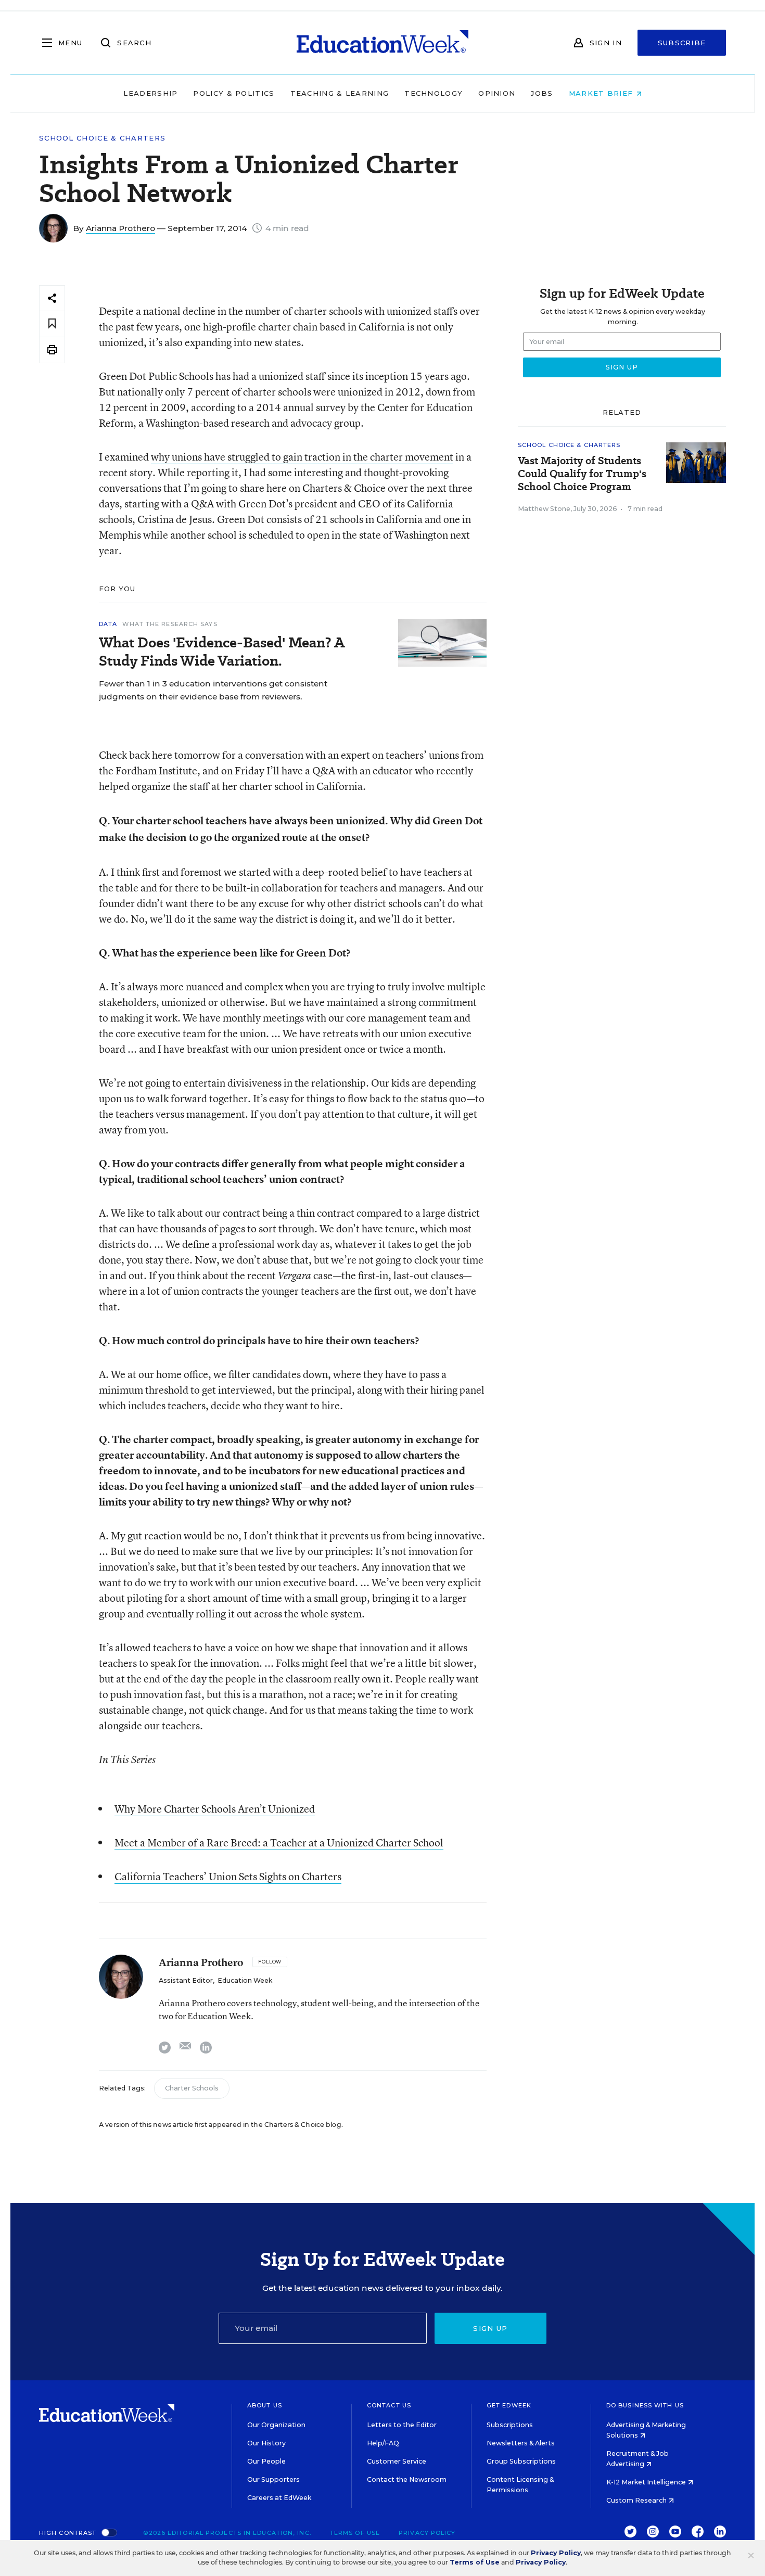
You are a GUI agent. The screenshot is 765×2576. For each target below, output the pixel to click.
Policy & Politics (234, 93)
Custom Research (637, 2500)
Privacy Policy (427, 2533)
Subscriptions (510, 2425)
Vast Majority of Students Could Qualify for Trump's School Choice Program (582, 474)
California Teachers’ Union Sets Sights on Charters (228, 1876)
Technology (433, 93)
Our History (266, 2443)
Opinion (497, 93)
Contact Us (389, 2405)
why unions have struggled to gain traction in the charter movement (302, 457)
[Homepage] (382, 43)
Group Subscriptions (521, 2461)
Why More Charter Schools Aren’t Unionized (215, 1809)
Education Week (245, 1980)
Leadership (150, 93)
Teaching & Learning (340, 93)
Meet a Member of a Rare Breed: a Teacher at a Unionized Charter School (279, 1842)
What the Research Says (170, 624)
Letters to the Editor (402, 2425)
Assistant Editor (186, 1980)
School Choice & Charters (102, 138)
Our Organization (276, 2425)
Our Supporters (273, 2479)
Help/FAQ (383, 2443)
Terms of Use (355, 2533)
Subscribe (682, 43)
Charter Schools (192, 2088)
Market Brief (602, 93)
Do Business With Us (645, 2405)
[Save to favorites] (52, 324)
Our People (266, 2461)
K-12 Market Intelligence (647, 2482)
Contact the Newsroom (407, 2479)
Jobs (542, 93)
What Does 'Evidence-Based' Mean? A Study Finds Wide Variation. (222, 652)
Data (108, 624)
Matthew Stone (544, 509)
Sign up (490, 2328)
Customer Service (397, 2461)
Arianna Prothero (120, 228)
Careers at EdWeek (279, 2498)
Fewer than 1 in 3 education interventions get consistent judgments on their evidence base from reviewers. (213, 690)
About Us (265, 2405)
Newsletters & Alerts (521, 2443)
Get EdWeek (509, 2405)
